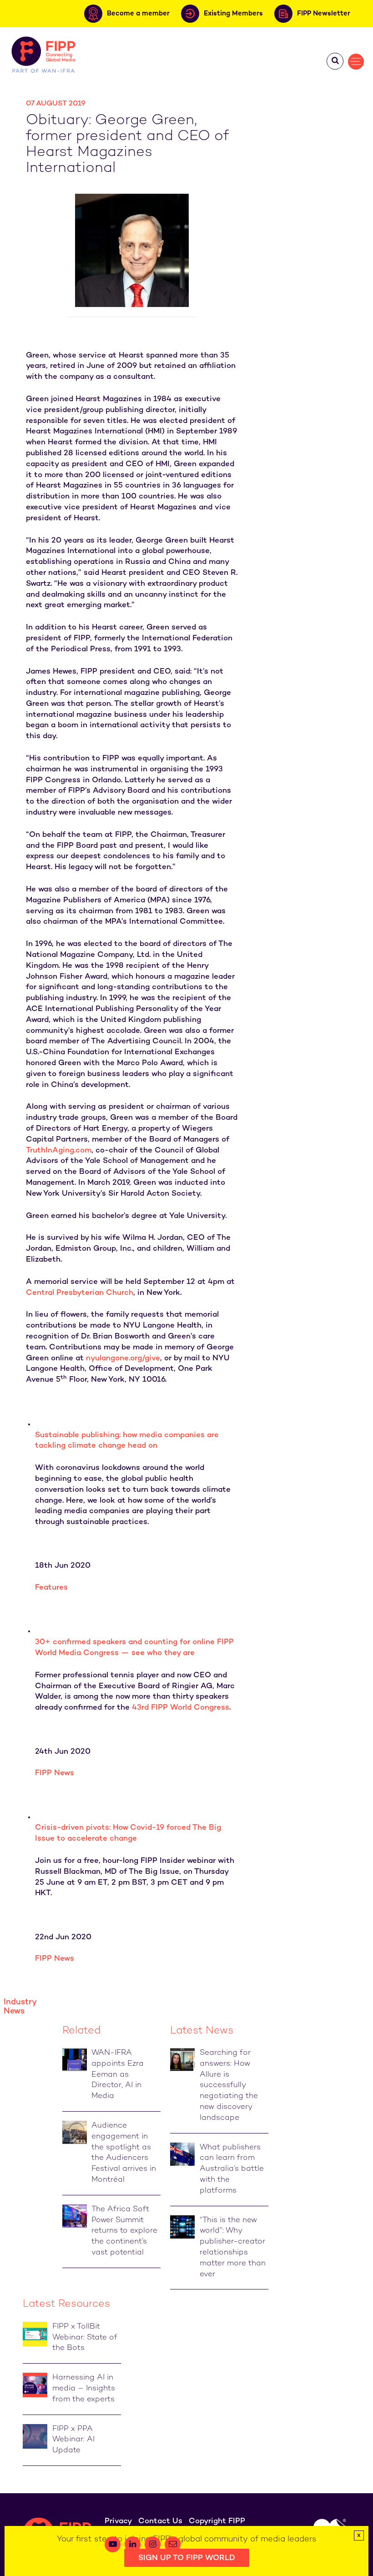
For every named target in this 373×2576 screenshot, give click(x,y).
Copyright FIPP (217, 2521)
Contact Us (160, 2521)
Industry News (20, 2007)
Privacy (118, 2521)
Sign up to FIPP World (187, 2558)
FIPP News (55, 1773)
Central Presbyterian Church (80, 1293)
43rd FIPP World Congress (181, 1708)
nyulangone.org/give (123, 1358)
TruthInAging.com (59, 1151)
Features (51, 1588)
